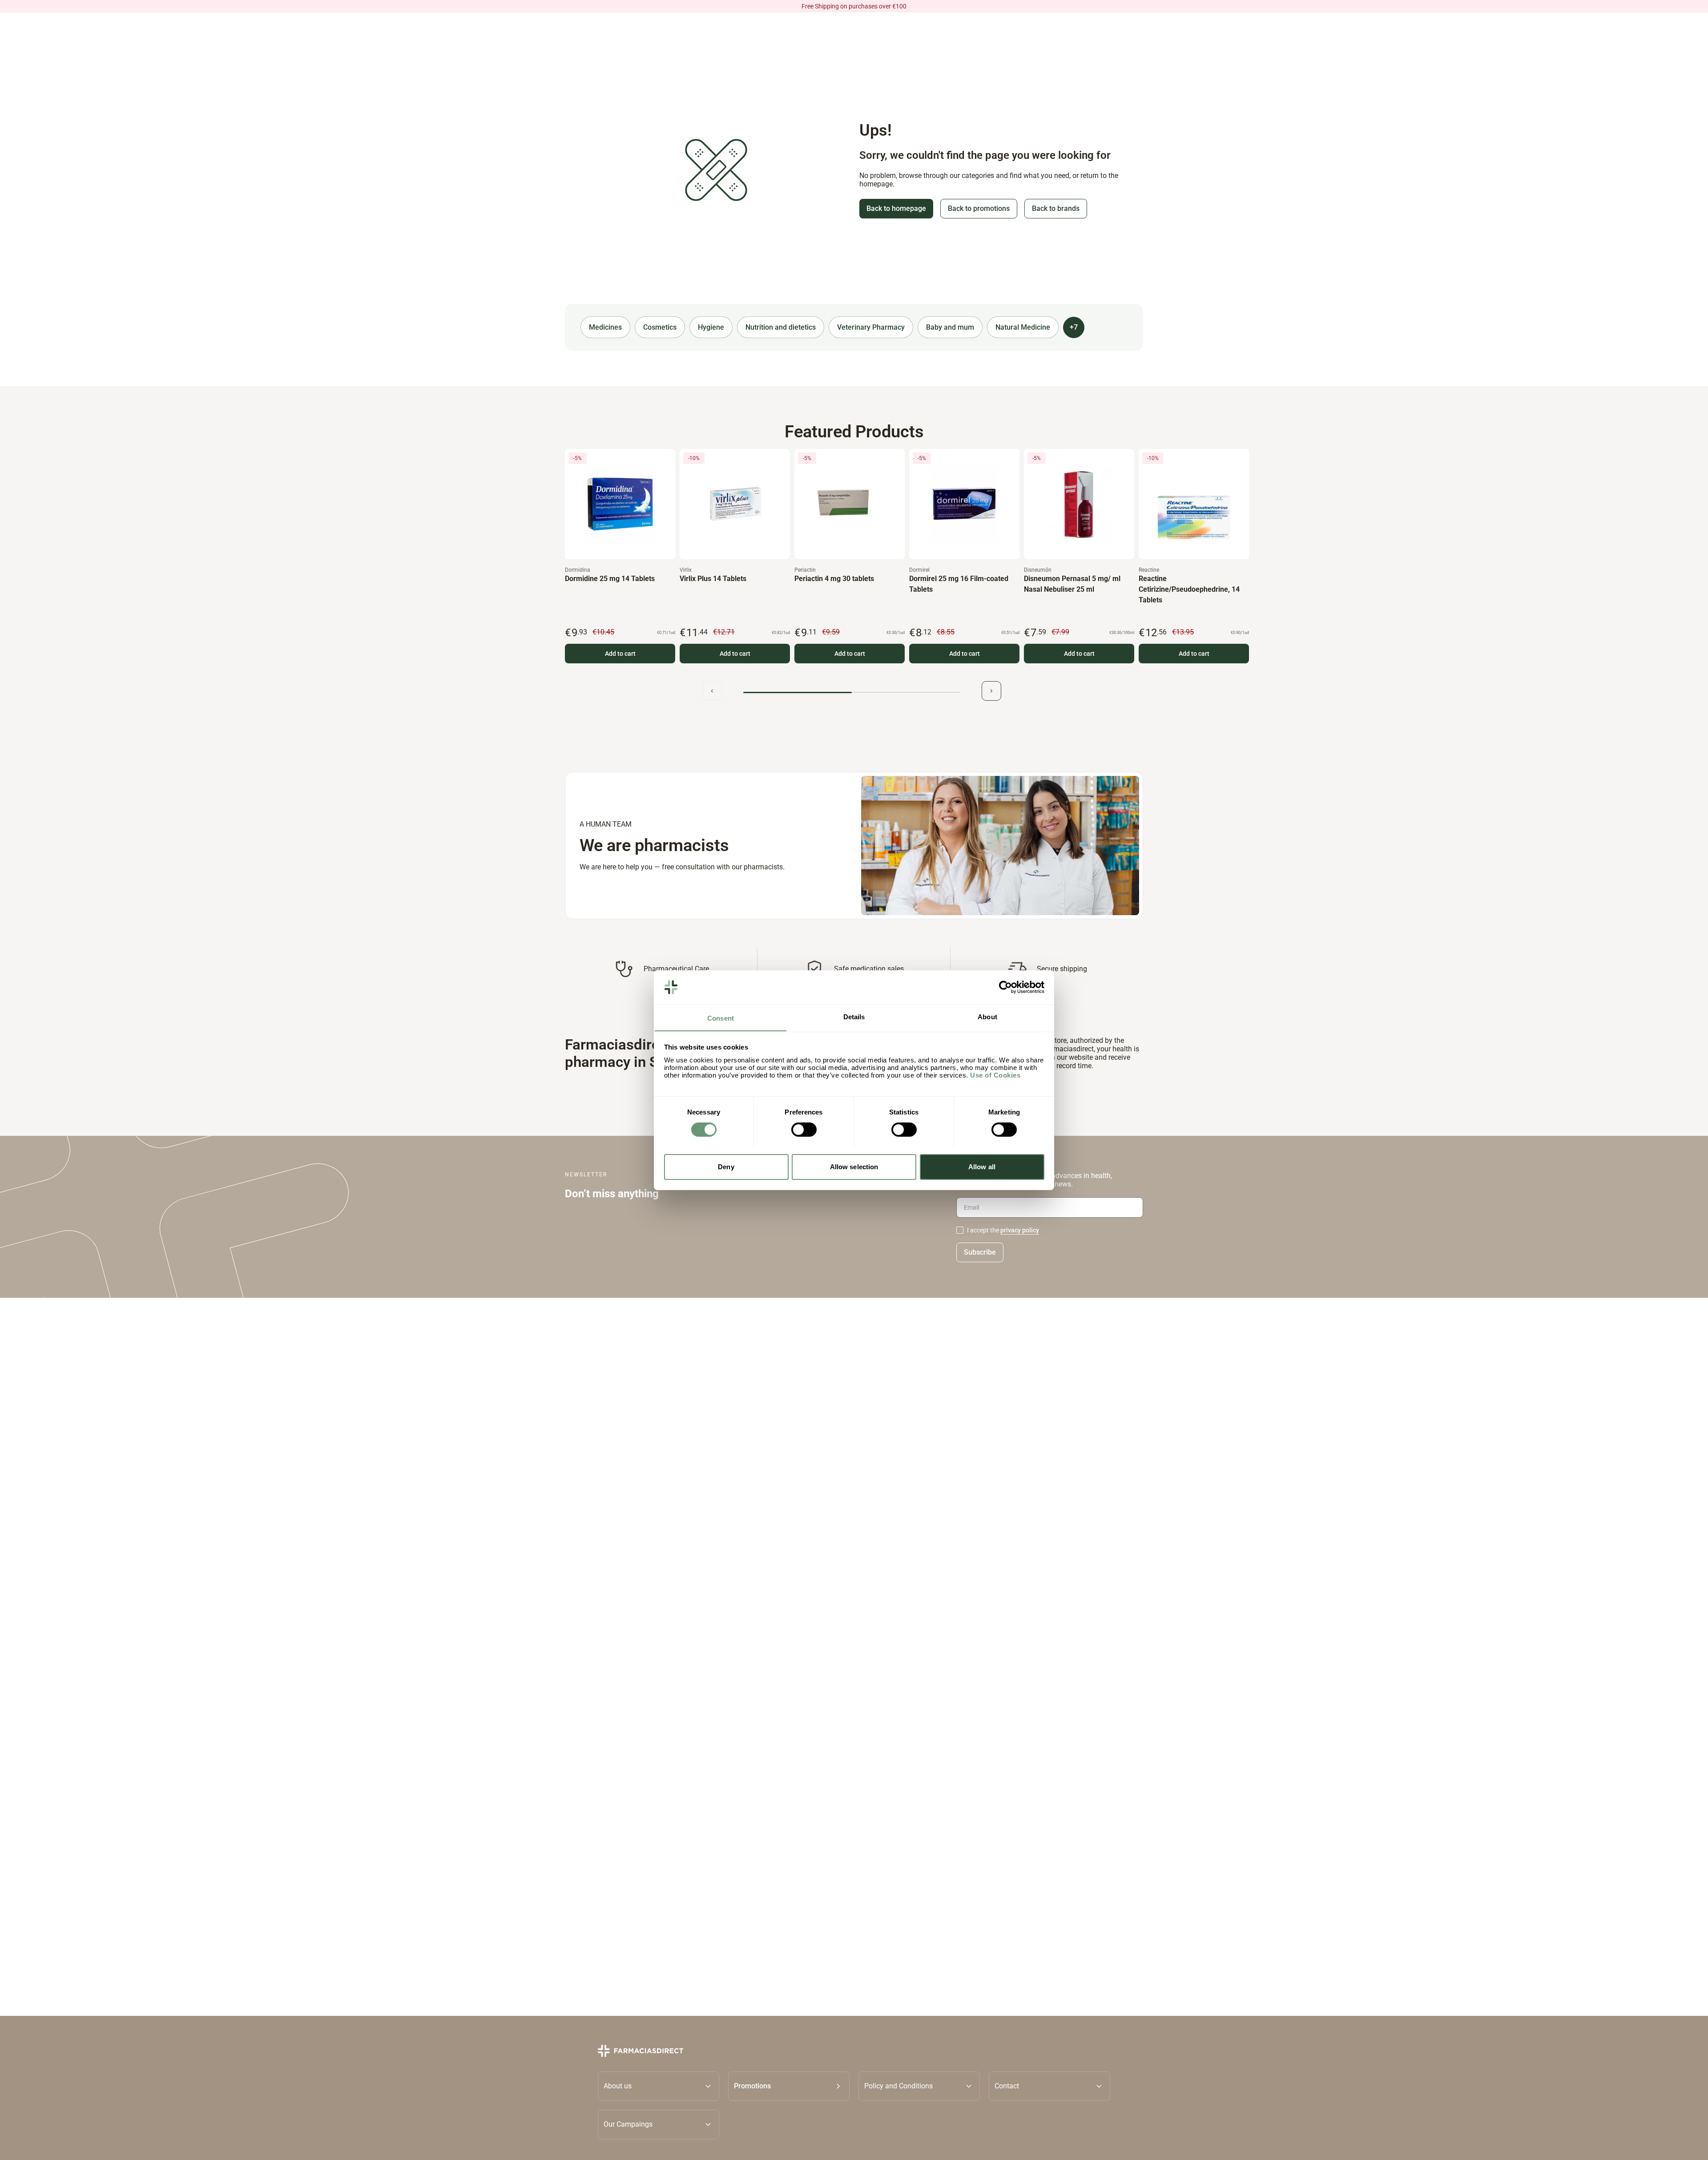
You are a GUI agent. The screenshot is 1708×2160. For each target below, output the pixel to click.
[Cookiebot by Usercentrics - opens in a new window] (1005, 987)
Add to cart (620, 654)
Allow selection (854, 1166)
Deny (726, 1166)
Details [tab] (854, 1016)
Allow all (982, 1166)
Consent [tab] (721, 1018)
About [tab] (987, 1016)
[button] (789, 2086)
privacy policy (1020, 1230)
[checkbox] (960, 1230)
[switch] (804, 1130)
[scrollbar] (852, 692)
